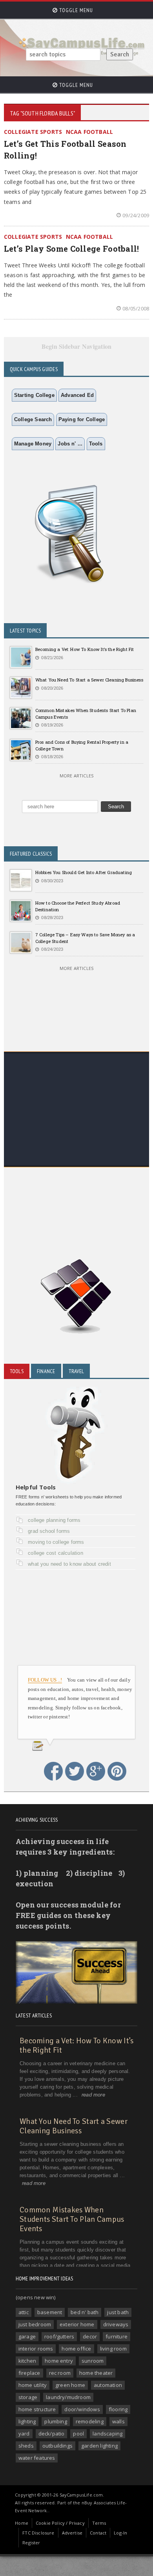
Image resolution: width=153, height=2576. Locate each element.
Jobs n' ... (70, 444)
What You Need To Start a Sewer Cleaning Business (89, 680)
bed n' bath (85, 2312)
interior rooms (36, 2349)
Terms (99, 2523)
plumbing (56, 2421)
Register (31, 2543)
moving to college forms (56, 1542)
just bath (118, 2312)
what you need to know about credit (69, 1564)
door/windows (82, 2409)
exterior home (77, 2324)
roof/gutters (59, 2336)
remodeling (90, 2421)
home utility (33, 2385)
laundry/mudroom (68, 2397)
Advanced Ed (77, 395)
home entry (59, 2361)
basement (50, 2312)
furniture (117, 2336)
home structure (37, 2409)
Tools (96, 444)
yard (24, 2434)
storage (28, 2397)
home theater (96, 2373)
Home (22, 2523)
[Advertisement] (76, 1131)
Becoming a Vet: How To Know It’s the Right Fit (85, 649)
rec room (60, 2373)
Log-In (120, 2533)
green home (70, 2385)
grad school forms (49, 1531)
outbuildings (57, 2446)
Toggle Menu (75, 10)
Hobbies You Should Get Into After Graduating (84, 872)
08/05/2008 (136, 308)
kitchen (27, 2361)
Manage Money (33, 444)
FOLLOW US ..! (45, 1680)
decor (90, 2336)
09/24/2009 (136, 215)
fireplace (29, 2373)
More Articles (76, 776)
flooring (118, 2409)
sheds (26, 2446)
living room (113, 2349)
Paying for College (82, 419)
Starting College (34, 395)
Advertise (72, 2533)
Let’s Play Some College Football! (72, 249)
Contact (98, 2533)
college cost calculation (56, 1553)
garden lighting (99, 2446)
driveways (116, 2324)
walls (118, 2421)
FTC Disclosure (38, 2533)
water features (37, 2458)
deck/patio (52, 2434)
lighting (27, 2421)
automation (108, 2385)
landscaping (107, 2434)
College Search (33, 419)
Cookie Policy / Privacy (60, 2523)
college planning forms (54, 1520)
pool (78, 2434)
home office (76, 2349)
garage (27, 2336)
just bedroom (35, 2324)
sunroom (93, 2361)
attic (24, 2312)
